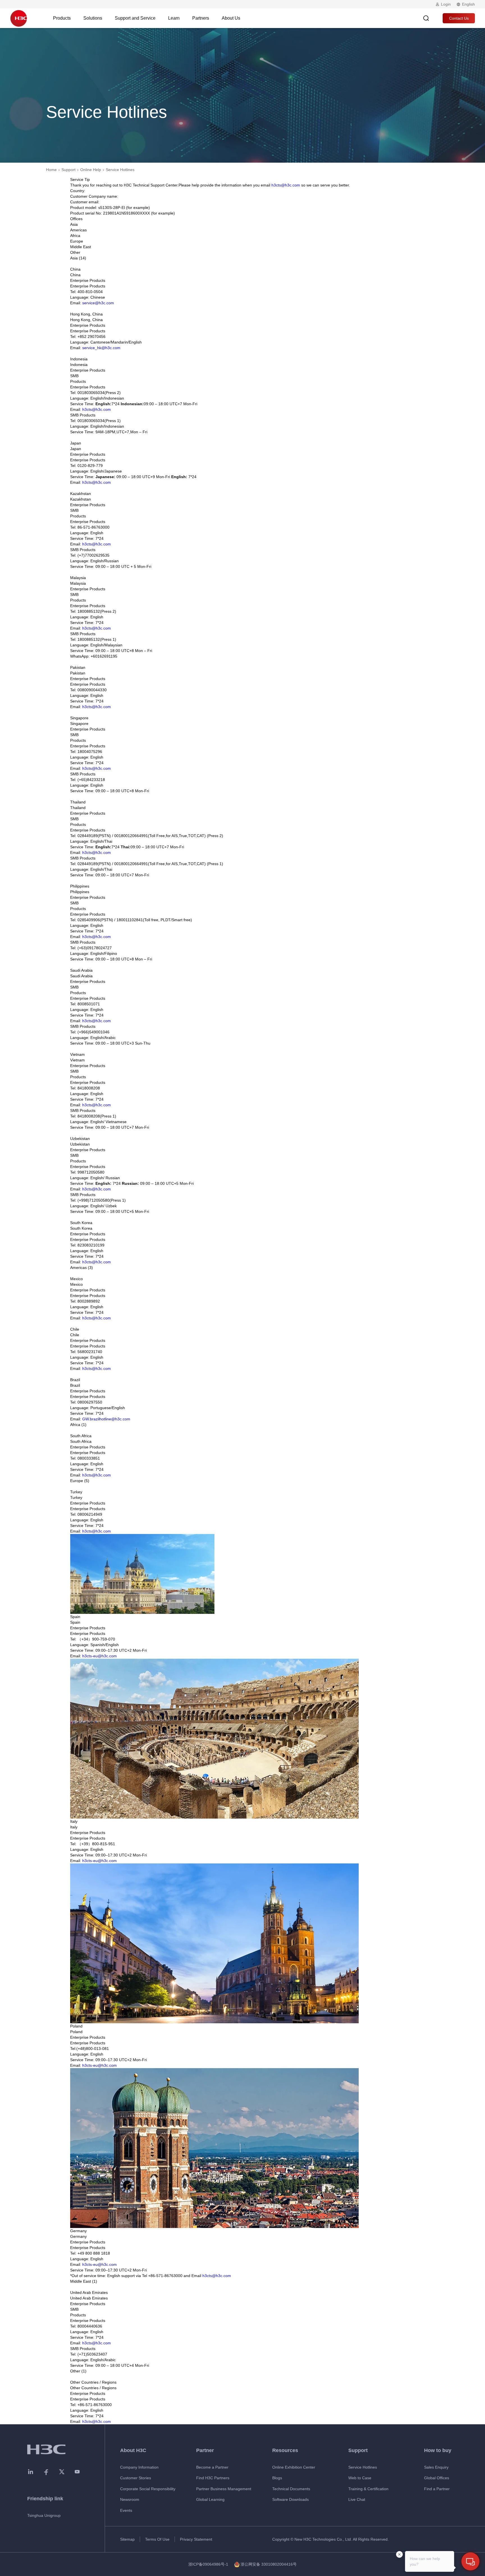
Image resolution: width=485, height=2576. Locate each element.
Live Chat (357, 2499)
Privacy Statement (196, 2539)
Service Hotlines (363, 2467)
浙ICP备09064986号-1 (208, 2564)
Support (68, 170)
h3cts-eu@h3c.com (99, 1656)
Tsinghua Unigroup (44, 2515)
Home (51, 170)
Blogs (277, 2478)
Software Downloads (290, 2499)
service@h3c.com (98, 303)
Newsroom (130, 2499)
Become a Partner (212, 2467)
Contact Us (459, 18)
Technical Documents (291, 2489)
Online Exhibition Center (294, 2467)
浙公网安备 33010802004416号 (269, 2564)
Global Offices (437, 2478)
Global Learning (210, 2499)
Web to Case (360, 2478)
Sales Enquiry (436, 2467)
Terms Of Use (157, 2539)
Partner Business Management (224, 2489)
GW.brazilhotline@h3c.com (106, 1419)
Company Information (139, 2467)
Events (126, 2510)
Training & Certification (368, 2489)
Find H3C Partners (213, 2478)
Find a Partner (437, 2489)
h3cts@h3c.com (286, 185)
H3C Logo (19, 18)
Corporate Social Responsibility (148, 2489)
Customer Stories (136, 2478)
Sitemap (127, 2539)
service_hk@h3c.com (101, 348)
